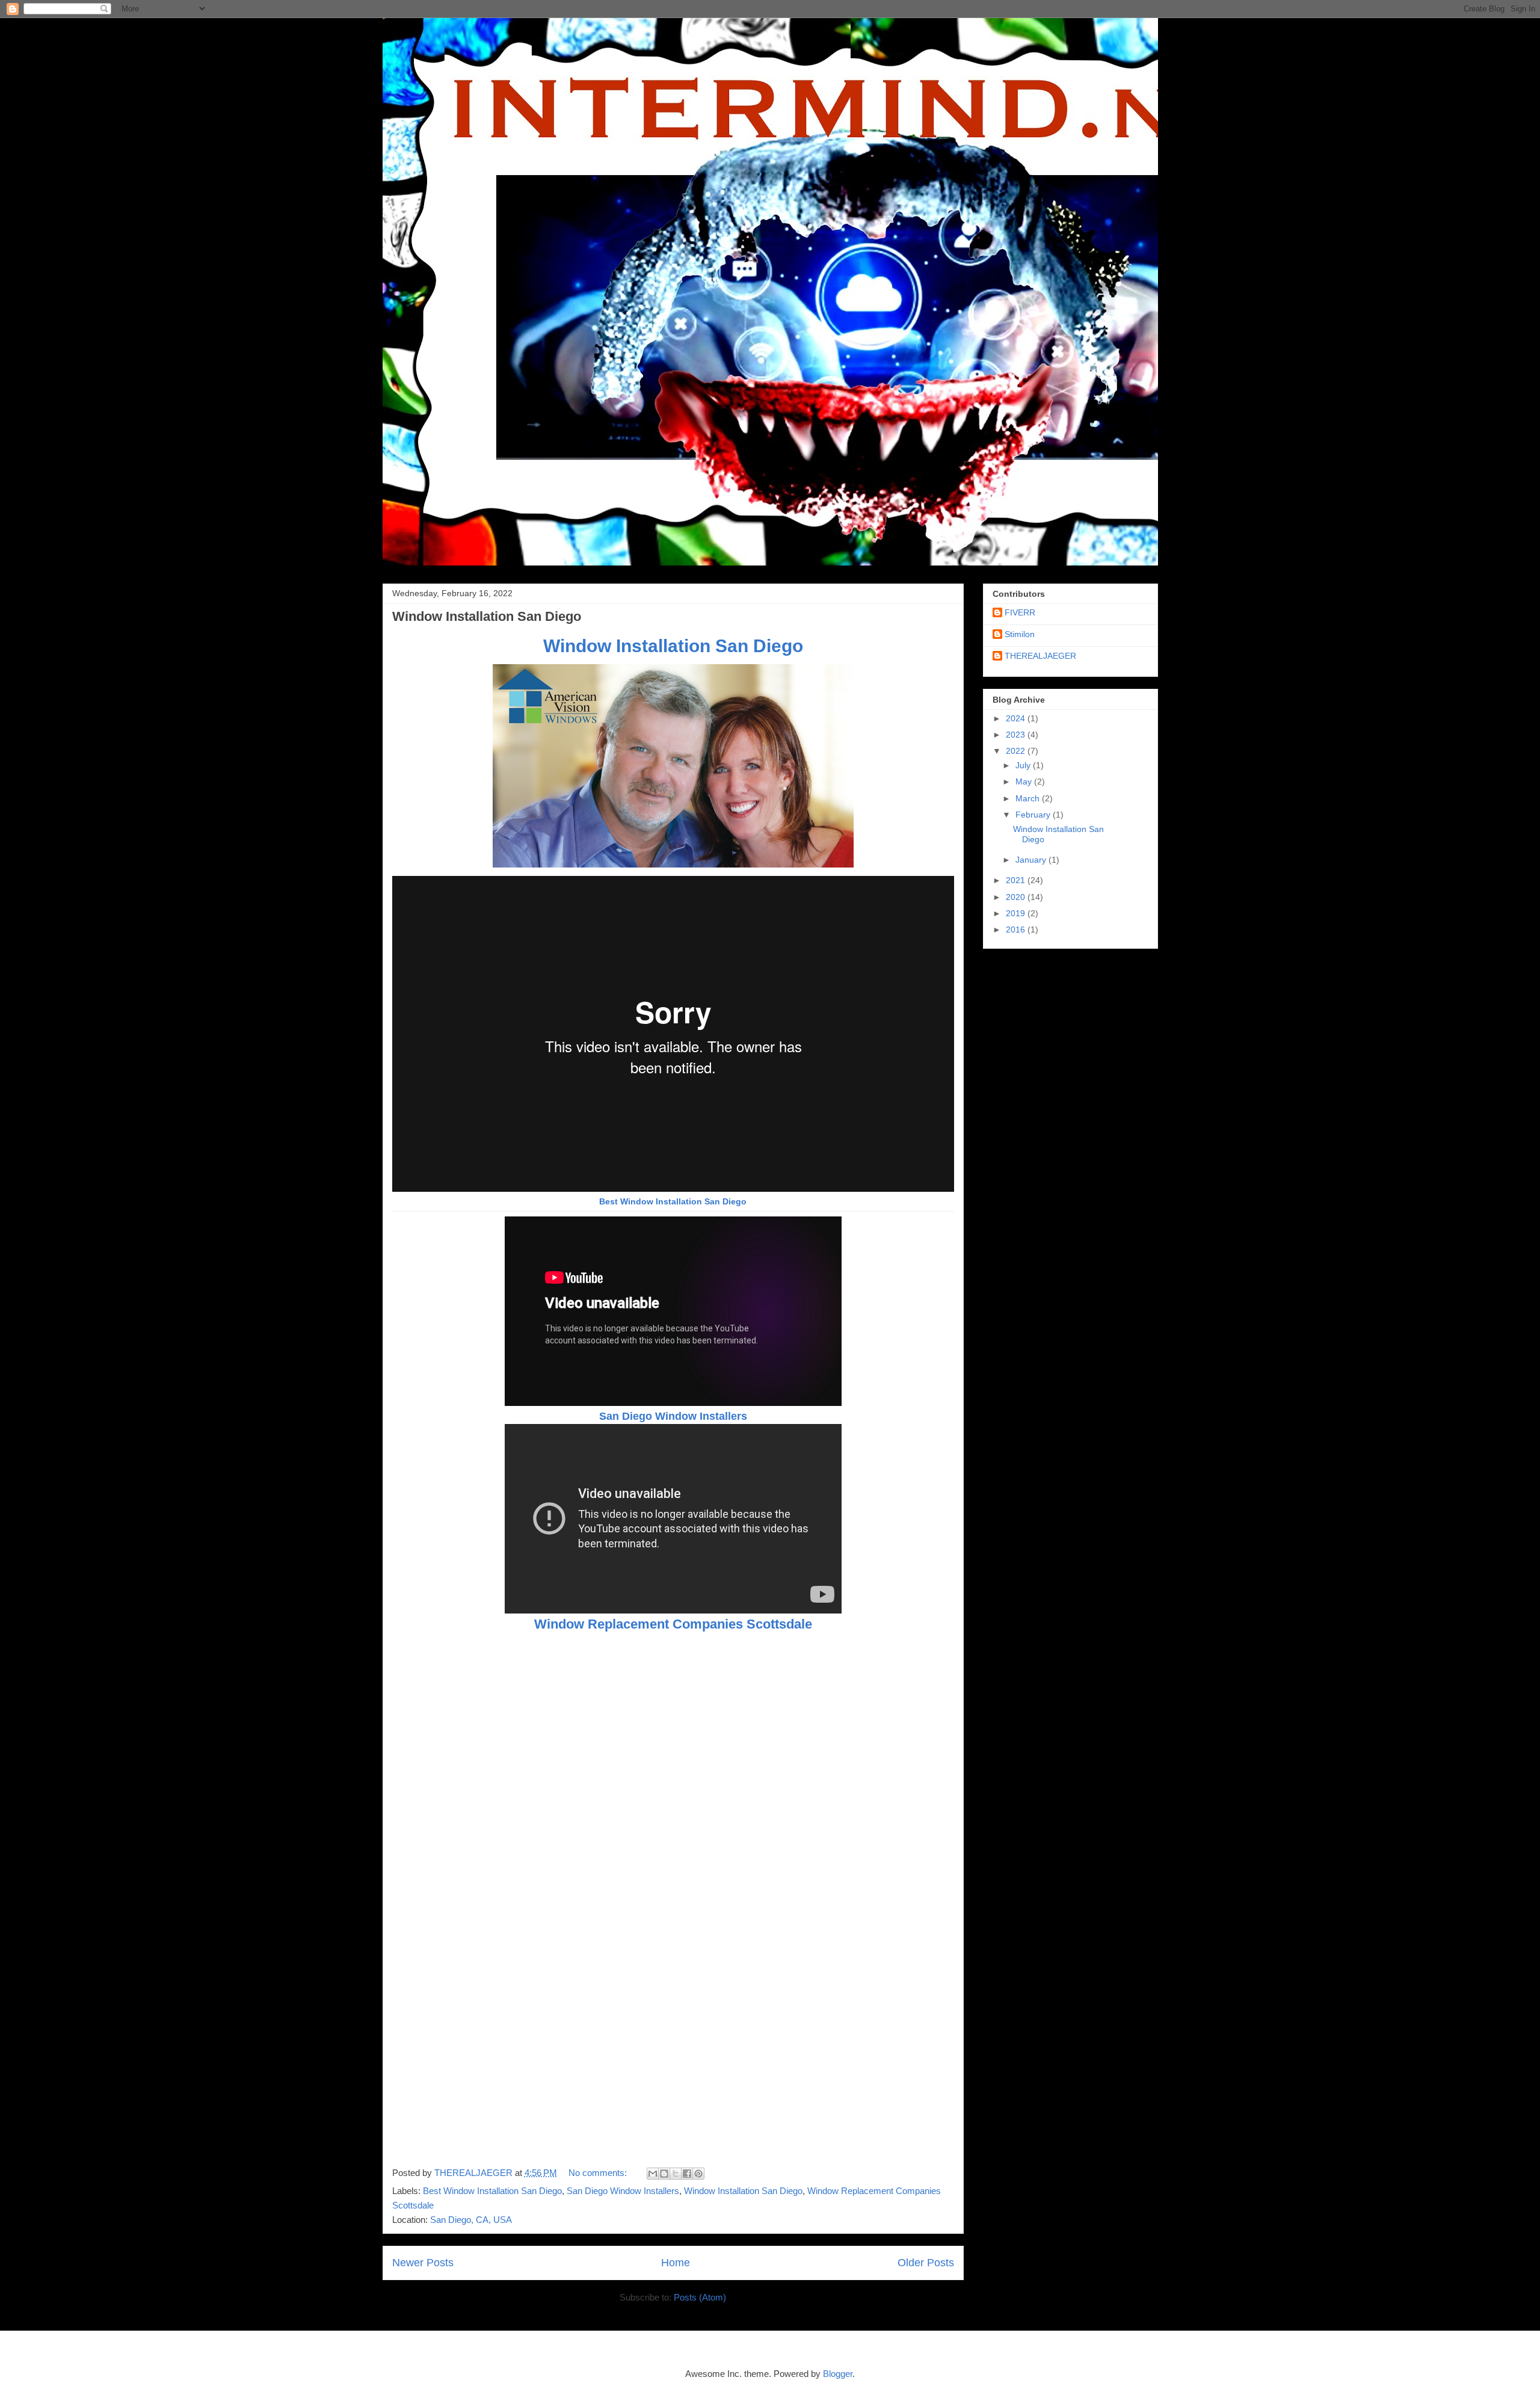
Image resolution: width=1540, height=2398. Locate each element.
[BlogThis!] (664, 2174)
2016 (1017, 929)
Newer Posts (423, 2263)
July (1024, 765)
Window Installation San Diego (487, 616)
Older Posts (926, 2263)
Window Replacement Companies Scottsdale (673, 1624)
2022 (1017, 751)
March (1029, 798)
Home (676, 2263)
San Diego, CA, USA (471, 2220)
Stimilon (1020, 634)
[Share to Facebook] (687, 2174)
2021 (1017, 880)
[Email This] (653, 2174)
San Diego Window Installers (673, 1416)
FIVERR (1020, 612)
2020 (1017, 897)
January (1032, 860)
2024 (1017, 718)
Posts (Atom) (700, 2297)
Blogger (838, 2374)
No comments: (599, 2173)
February (1034, 815)
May (1025, 781)
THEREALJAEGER (1040, 656)
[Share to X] (676, 2174)
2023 (1017, 735)
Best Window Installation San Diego (673, 1201)
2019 (1017, 913)
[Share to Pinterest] (698, 2174)
